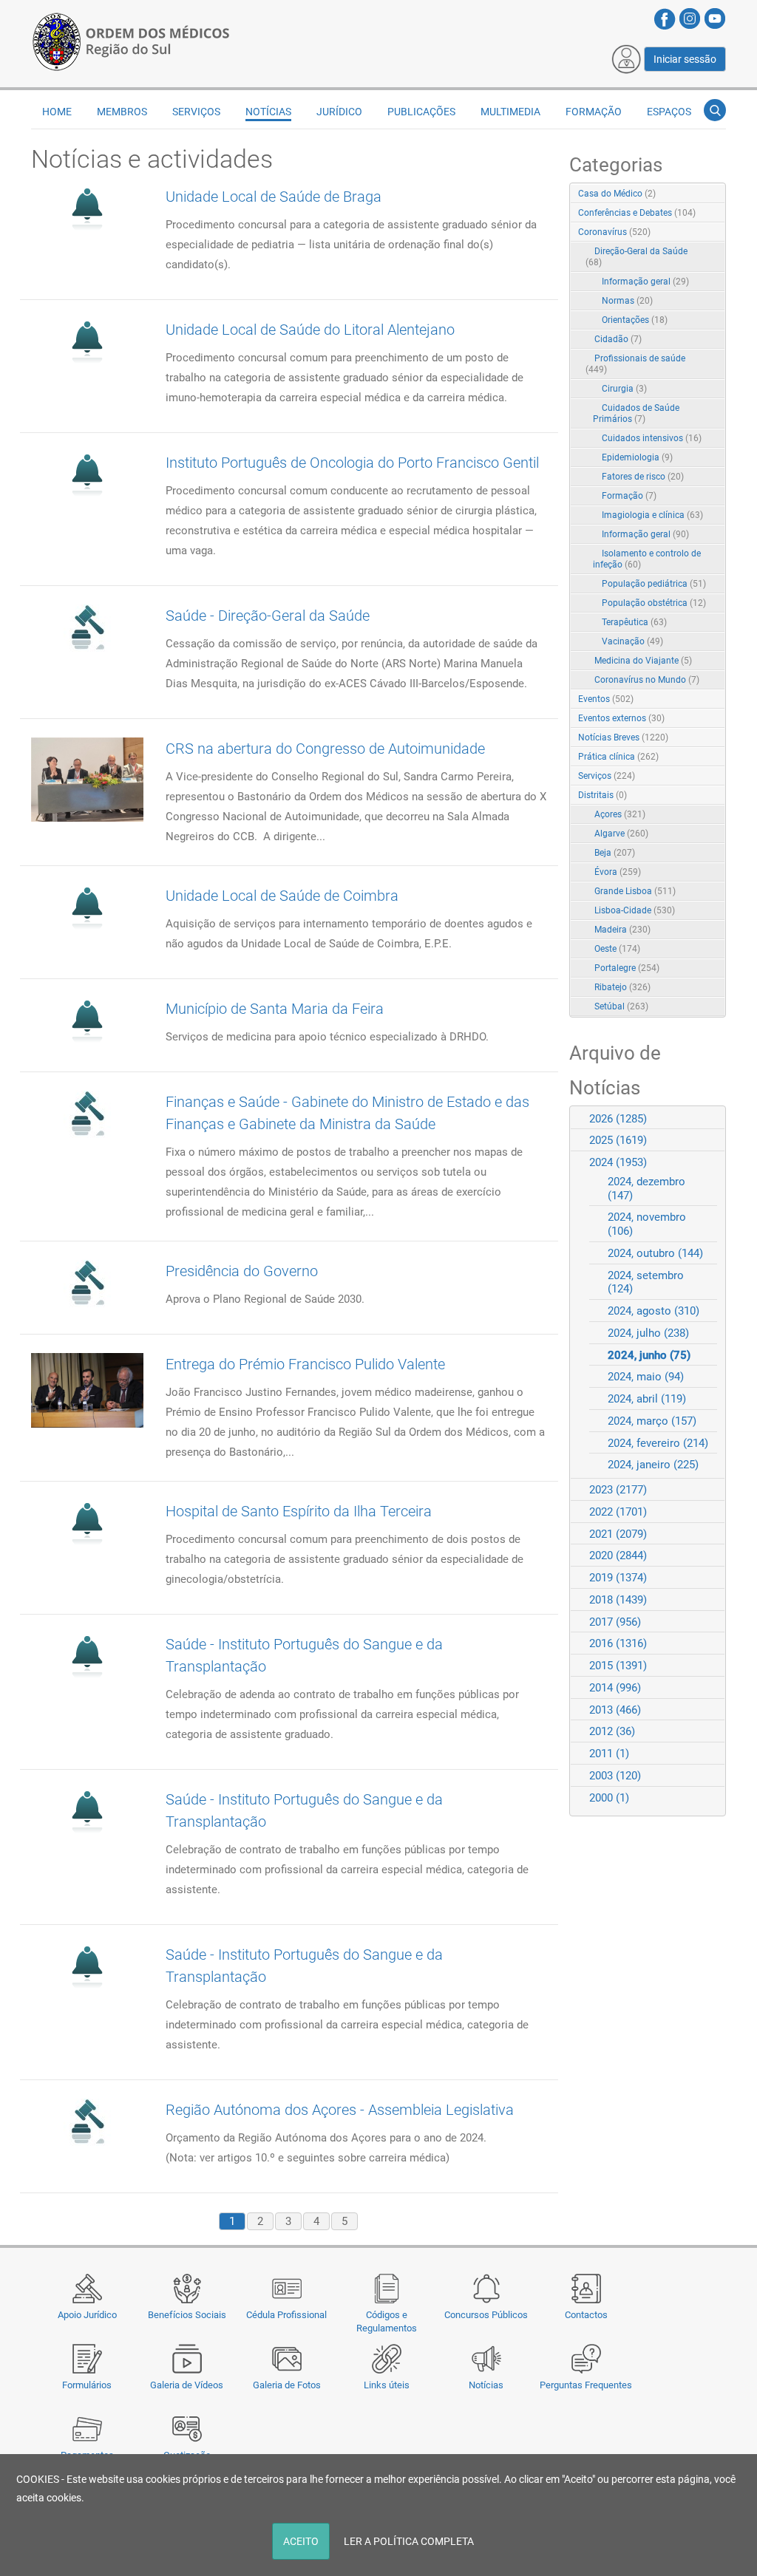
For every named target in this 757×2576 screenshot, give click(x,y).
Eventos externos (621, 718)
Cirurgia (624, 389)
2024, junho (649, 1355)
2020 (618, 1556)
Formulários (87, 2385)
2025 (618, 1140)
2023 (618, 1490)
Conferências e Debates (637, 213)
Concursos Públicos (486, 2315)
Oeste (617, 949)
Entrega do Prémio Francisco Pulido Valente (305, 1364)
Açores (620, 814)
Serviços (607, 776)
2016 (618, 1643)
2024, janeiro (653, 1465)
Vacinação (632, 641)
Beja (615, 853)
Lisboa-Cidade (635, 910)
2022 (618, 1512)
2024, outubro (655, 1253)
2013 (615, 1710)
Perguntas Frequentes (586, 2385)
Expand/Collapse (699, 233)
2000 (609, 1798)
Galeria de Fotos (287, 2385)
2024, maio (646, 1377)
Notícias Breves (623, 737)
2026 (618, 1119)
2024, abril (647, 1399)
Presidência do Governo (242, 1271)
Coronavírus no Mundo (647, 680)
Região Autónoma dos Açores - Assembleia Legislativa (340, 2110)
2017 (615, 1622)
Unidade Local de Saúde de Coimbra (282, 896)
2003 (615, 1776)
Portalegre (627, 968)
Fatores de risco (643, 477)
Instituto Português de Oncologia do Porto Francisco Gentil (352, 463)
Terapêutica (634, 622)
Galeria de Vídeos (187, 2385)
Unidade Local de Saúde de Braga (274, 197)
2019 (618, 1578)
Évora (618, 872)
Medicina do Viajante (643, 661)
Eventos (606, 699)
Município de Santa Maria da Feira (275, 1009)
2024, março (652, 1421)
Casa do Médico (617, 194)
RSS (716, 194)
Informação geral (645, 282)
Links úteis (387, 2385)
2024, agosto (654, 1311)
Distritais (602, 795)
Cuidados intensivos (652, 438)
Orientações (635, 320)
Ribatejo (622, 987)
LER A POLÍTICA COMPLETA (409, 2541)
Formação (629, 496)
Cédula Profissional (286, 2315)
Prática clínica (618, 757)
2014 (615, 1688)
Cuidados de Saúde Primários (636, 413)
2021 (618, 1534)
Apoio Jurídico (87, 2315)
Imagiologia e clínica (652, 515)
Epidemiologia (637, 457)
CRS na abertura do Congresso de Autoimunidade (325, 749)
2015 (618, 1666)
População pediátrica (654, 584)
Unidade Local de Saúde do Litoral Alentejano (310, 330)
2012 (612, 1731)
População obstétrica (654, 603)
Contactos (586, 2315)
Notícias (486, 2385)
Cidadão (618, 339)
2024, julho (648, 1333)
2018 (618, 1600)
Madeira (622, 930)
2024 (618, 1162)
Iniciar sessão (685, 59)
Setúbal (621, 1006)
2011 (609, 1754)
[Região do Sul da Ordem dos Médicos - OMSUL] (131, 39)
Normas (627, 301)
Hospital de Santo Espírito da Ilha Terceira (299, 1511)
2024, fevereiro (658, 1443)
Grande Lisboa (635, 891)
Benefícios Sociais (187, 2315)
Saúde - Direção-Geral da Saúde (268, 616)
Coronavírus (614, 232)
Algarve (621, 834)
